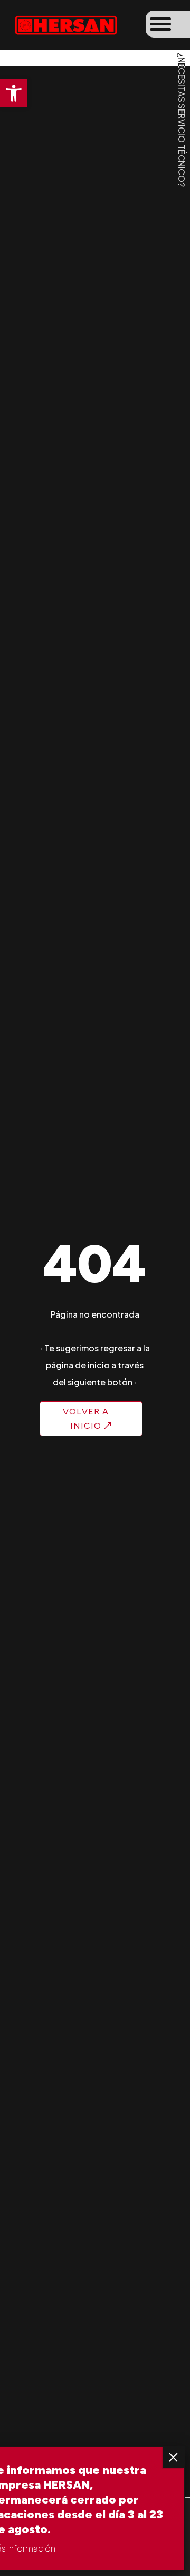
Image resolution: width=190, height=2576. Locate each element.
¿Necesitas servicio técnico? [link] (182, 120)
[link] (14, 93)
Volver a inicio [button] (86, 1419)
